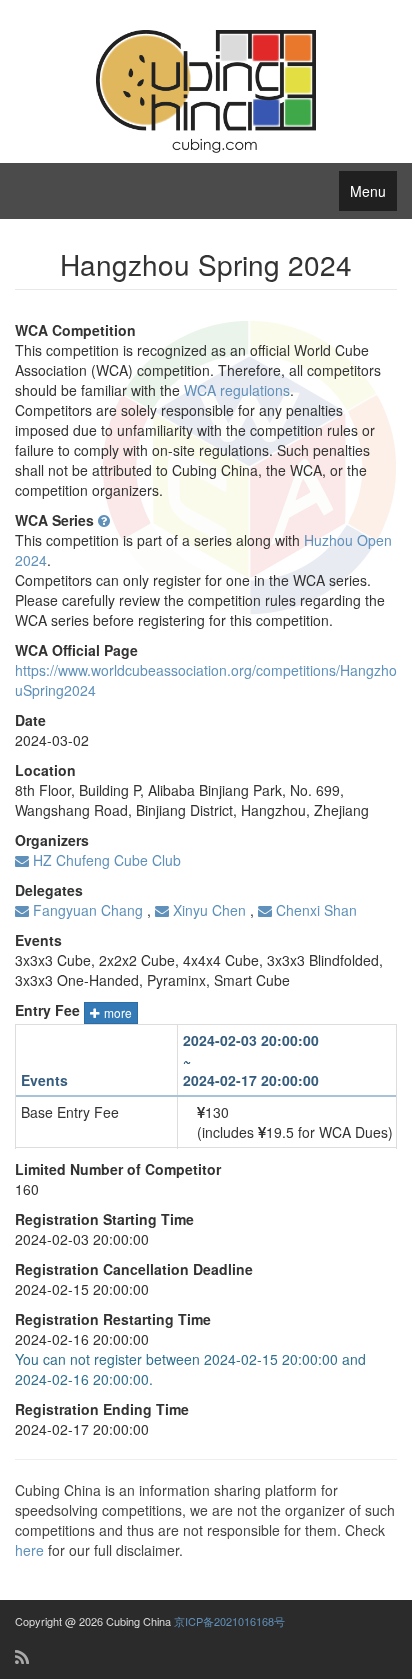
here (29, 1550)
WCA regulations (237, 390)
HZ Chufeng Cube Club (105, 860)
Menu (368, 191)
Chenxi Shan (314, 910)
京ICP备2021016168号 (229, 1621)
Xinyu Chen (207, 910)
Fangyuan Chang (86, 910)
